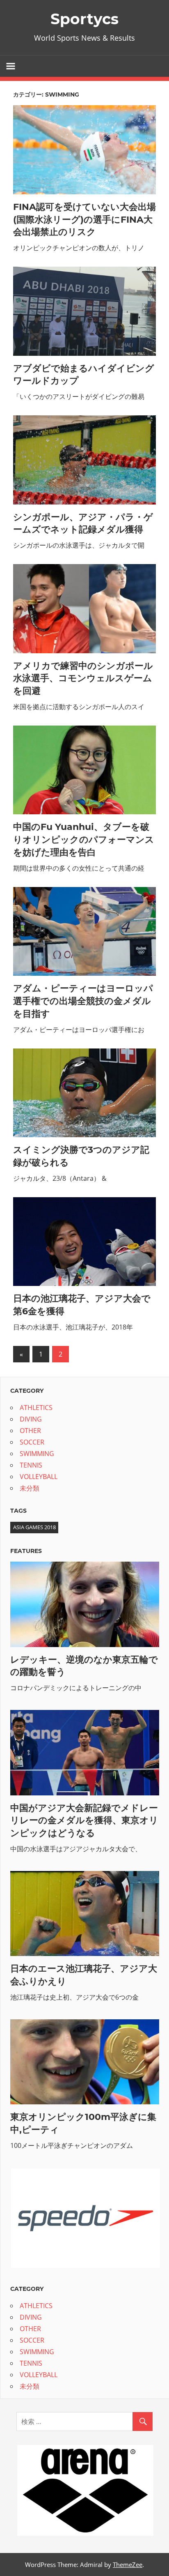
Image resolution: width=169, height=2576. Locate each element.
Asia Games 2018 (34, 1527)
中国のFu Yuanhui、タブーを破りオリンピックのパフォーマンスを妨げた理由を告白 (84, 840)
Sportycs (84, 19)
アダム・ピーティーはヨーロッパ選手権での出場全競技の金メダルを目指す (83, 1001)
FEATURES (26, 1551)
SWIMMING (37, 1454)
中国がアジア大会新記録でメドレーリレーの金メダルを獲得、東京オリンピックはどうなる (84, 1821)
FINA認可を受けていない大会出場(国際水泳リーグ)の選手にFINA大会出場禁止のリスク (84, 220)
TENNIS (31, 1465)
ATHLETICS (36, 1408)
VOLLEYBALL (39, 1477)
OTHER (30, 1431)
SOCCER (32, 1442)
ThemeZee (128, 2564)
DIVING (31, 1419)
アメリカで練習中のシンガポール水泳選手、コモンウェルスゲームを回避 (83, 679)
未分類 (30, 1488)
